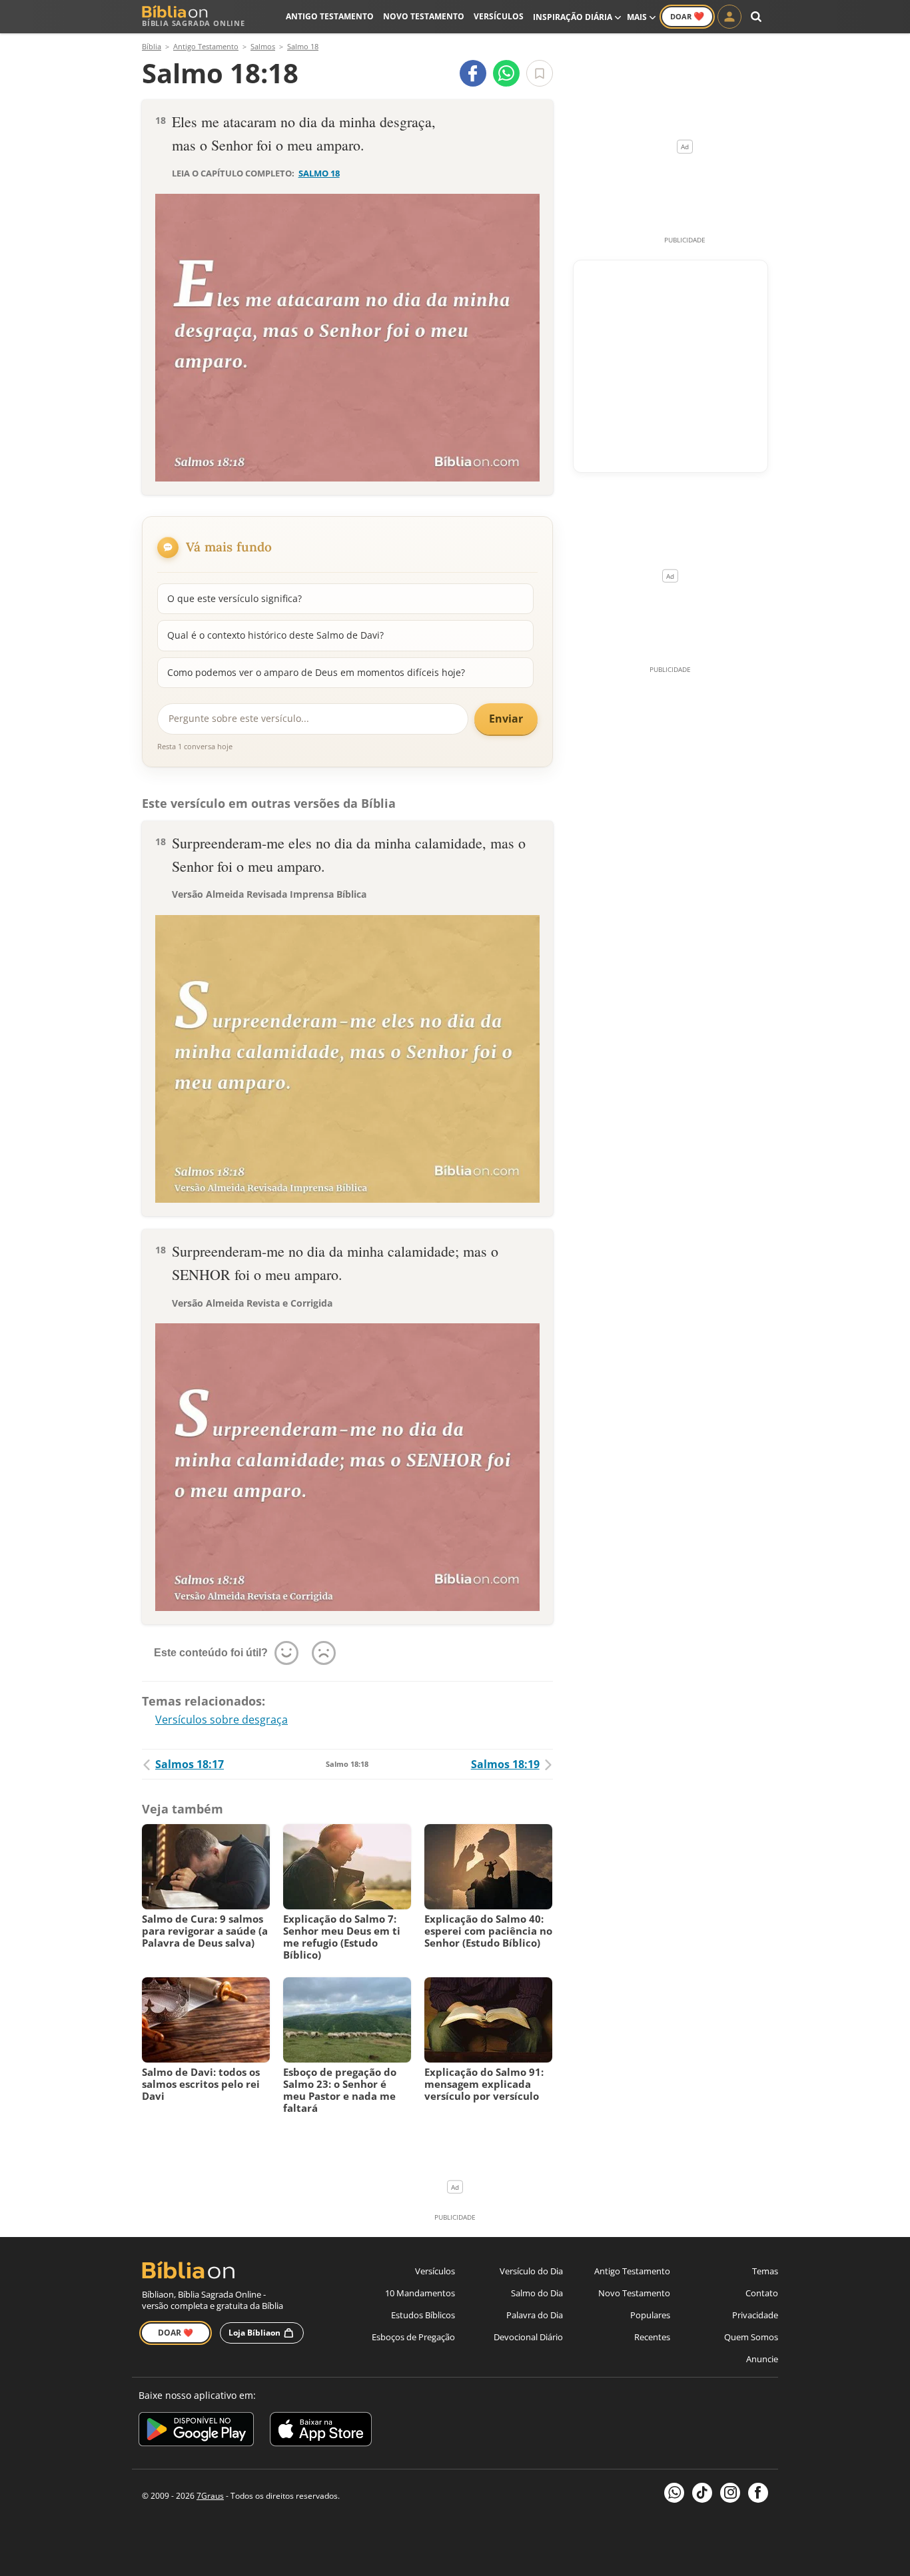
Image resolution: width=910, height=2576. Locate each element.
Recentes (652, 2337)
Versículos (499, 16)
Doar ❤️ (176, 2333)
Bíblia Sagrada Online (194, 23)
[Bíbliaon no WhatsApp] (674, 2493)
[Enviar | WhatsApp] (506, 73)
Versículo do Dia (531, 2271)
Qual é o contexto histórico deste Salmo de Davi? (275, 635)
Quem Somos (751, 2337)
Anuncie (762, 2359)
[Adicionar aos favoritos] (540, 73)
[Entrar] (729, 17)
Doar (687, 16)
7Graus (210, 2496)
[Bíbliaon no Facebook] (758, 2493)
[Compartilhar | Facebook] (473, 73)
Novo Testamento (424, 16)
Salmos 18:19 (505, 1764)
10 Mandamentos (420, 2293)
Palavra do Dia (535, 2315)
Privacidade (755, 2315)
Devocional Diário (528, 2337)
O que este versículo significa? (234, 598)
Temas (765, 2271)
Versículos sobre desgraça (222, 1720)
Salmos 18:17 (190, 1764)
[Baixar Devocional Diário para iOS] (321, 2431)
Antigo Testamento (330, 16)
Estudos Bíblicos (423, 2315)
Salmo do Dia (537, 2293)
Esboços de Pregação (413, 2337)
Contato (762, 2293)
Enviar (506, 719)
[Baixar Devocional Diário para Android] (196, 2431)
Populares (650, 2315)
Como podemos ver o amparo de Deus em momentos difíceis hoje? (316, 672)
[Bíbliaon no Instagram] (730, 2493)
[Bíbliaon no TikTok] (702, 2493)
